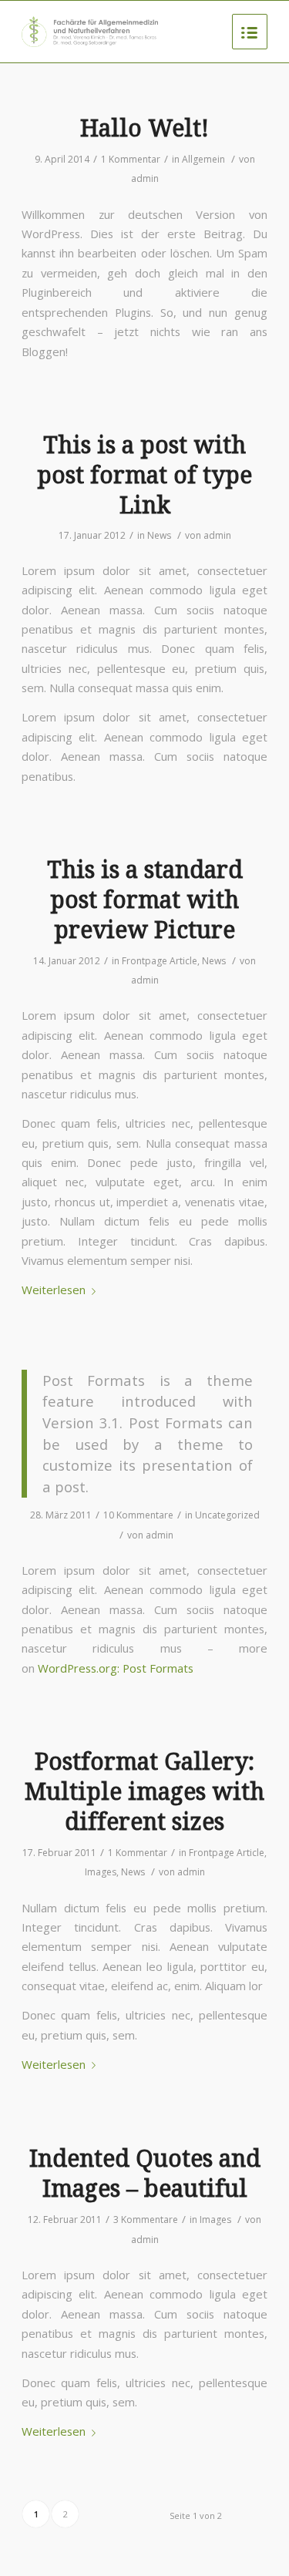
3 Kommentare (146, 2220)
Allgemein (203, 159)
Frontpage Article (160, 961)
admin (145, 178)
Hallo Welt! (144, 128)
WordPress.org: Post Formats (116, 1668)
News (159, 535)
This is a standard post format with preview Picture (145, 900)
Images (101, 1872)
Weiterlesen (54, 1290)
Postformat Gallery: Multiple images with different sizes (144, 1792)
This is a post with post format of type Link (144, 475)
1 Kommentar (131, 159)
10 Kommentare (138, 1515)
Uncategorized (227, 1515)
